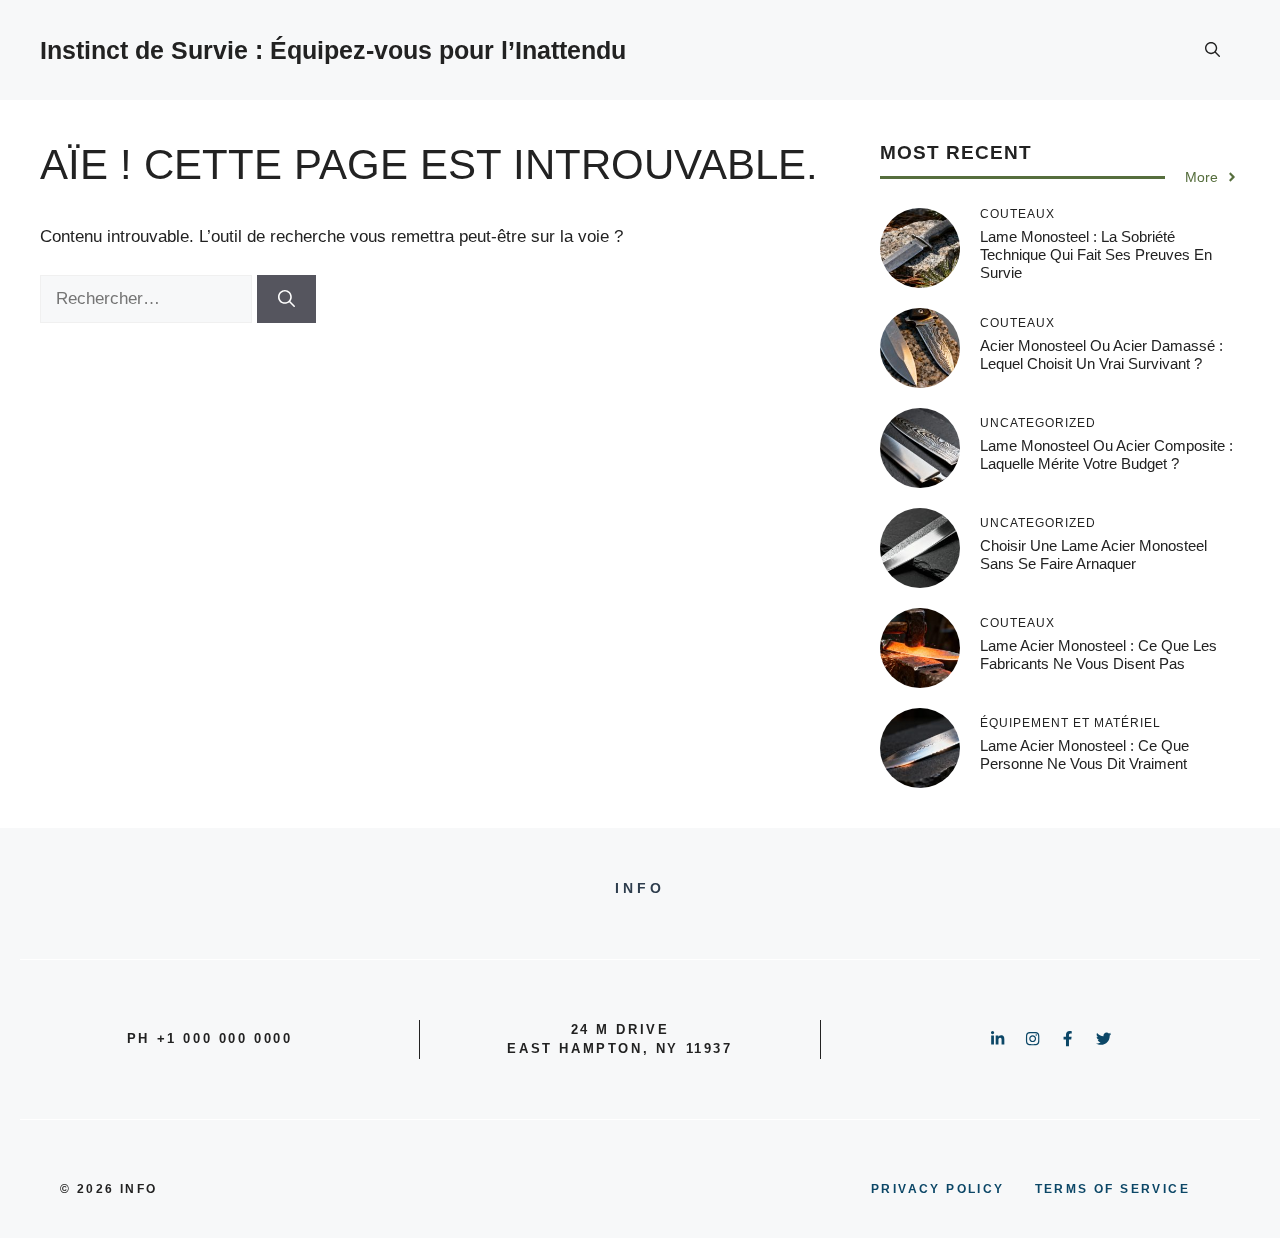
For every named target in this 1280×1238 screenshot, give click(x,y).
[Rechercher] (286, 299)
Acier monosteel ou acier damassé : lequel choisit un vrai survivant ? (1101, 354)
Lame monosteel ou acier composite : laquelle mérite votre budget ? (1106, 454)
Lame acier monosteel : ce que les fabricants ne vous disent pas (1098, 654)
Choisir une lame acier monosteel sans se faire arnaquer (1093, 554)
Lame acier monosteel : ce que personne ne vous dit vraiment (1084, 754)
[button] (1212, 50)
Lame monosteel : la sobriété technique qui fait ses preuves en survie (1096, 254)
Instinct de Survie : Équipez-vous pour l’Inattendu (333, 50)
